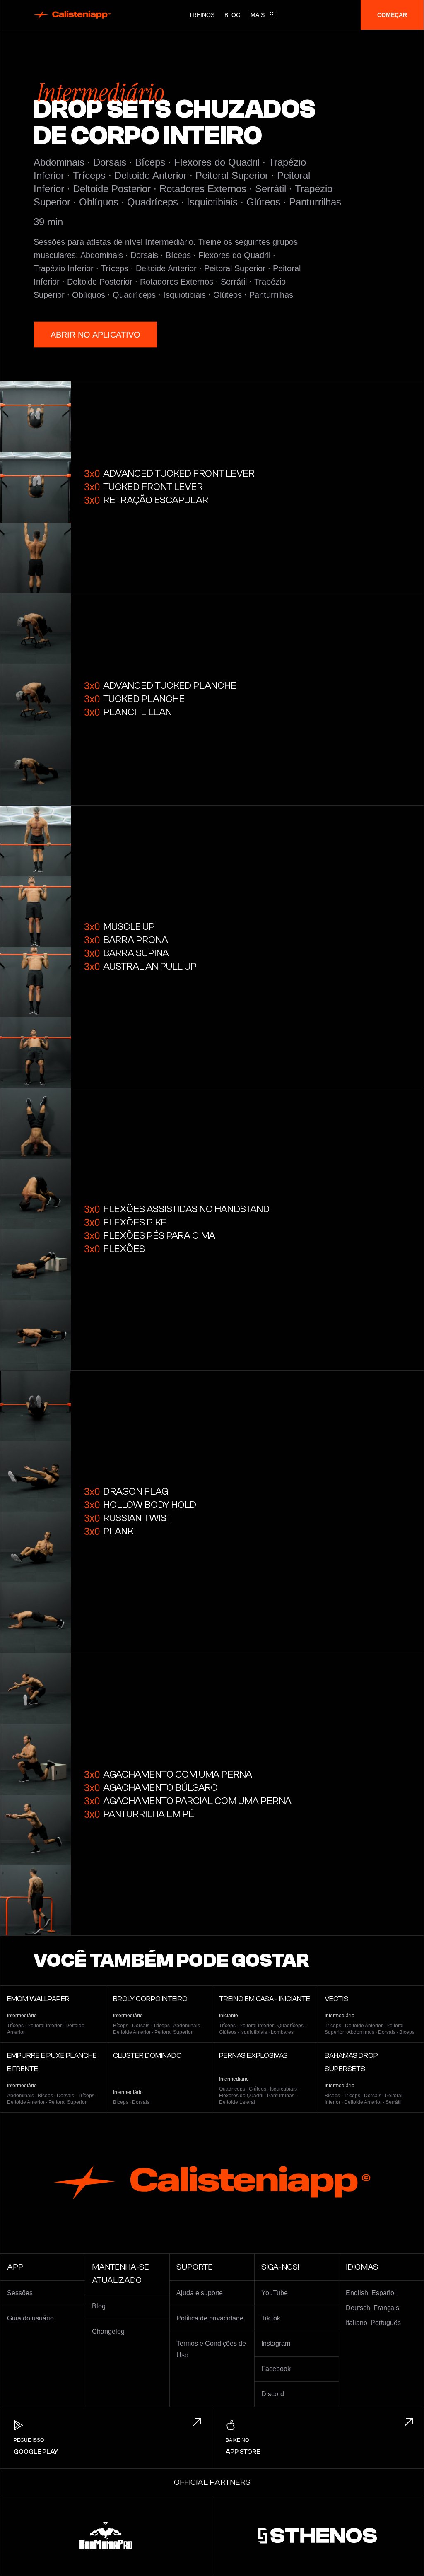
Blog (232, 15)
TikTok (271, 2318)
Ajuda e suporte (200, 2293)
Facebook (276, 2369)
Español (384, 2293)
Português (386, 2323)
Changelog (108, 2331)
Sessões (20, 2293)
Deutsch (358, 2308)
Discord (273, 2394)
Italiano (357, 2323)
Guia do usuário (30, 2318)
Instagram (276, 2343)
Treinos (202, 15)
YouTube (275, 2293)
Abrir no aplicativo (95, 335)
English (357, 2293)
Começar (392, 15)
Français (386, 2308)
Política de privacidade (210, 2318)
